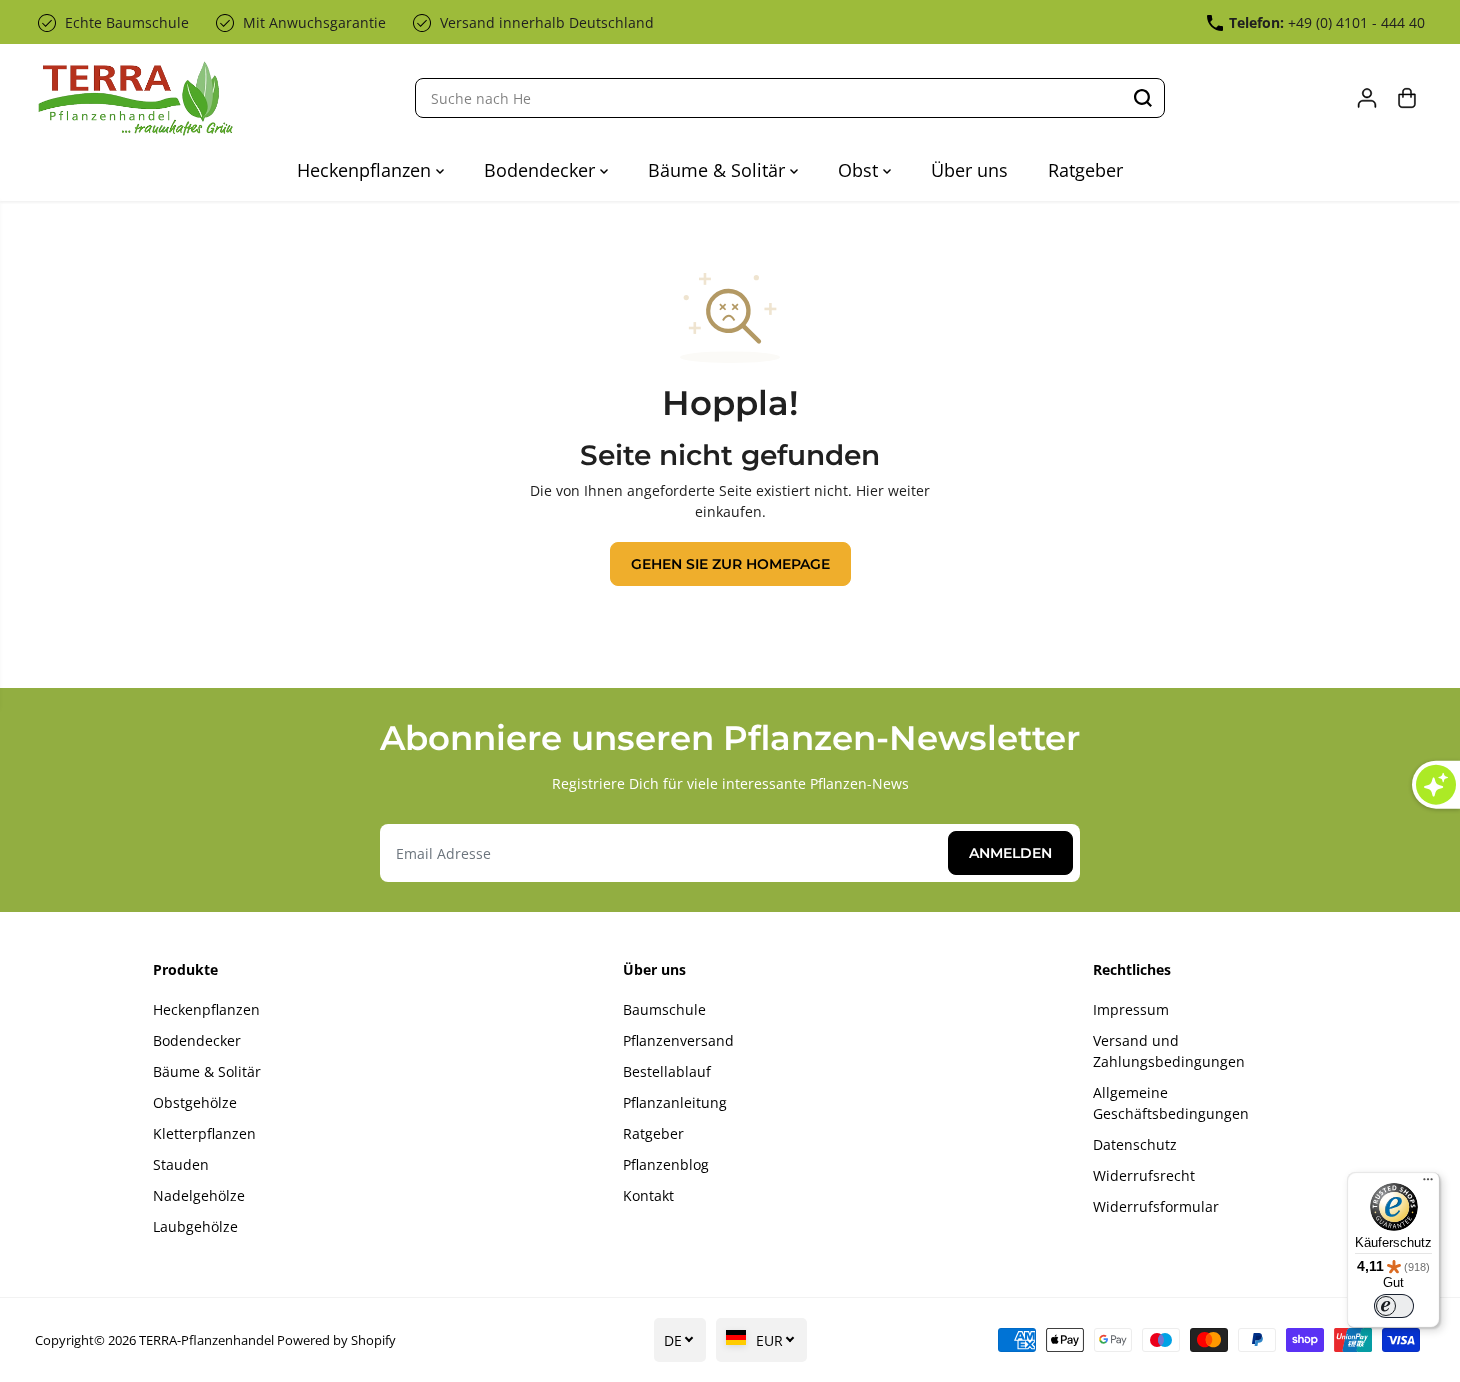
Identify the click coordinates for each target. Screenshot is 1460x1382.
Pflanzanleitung (675, 1102)
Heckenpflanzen (366, 170)
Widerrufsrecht (1144, 1175)
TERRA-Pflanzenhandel (206, 1340)
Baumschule (664, 1009)
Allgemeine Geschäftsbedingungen (1171, 1103)
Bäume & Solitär (719, 170)
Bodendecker (542, 170)
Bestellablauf (667, 1071)
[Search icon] (1143, 98)
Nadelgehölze (199, 1195)
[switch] (1394, 1306)
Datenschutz (1135, 1144)
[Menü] (1428, 1184)
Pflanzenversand (678, 1040)
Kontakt (648, 1195)
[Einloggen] (1367, 98)
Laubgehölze (195, 1226)
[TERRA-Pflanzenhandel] (135, 98)
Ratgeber (1085, 170)
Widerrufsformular (1156, 1206)
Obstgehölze (195, 1102)
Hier (870, 490)
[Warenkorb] (1407, 98)
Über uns (969, 170)
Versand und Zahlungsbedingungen (1169, 1051)
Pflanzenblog (666, 1164)
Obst (860, 170)
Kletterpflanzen (204, 1133)
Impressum (1131, 1009)
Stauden (181, 1164)
